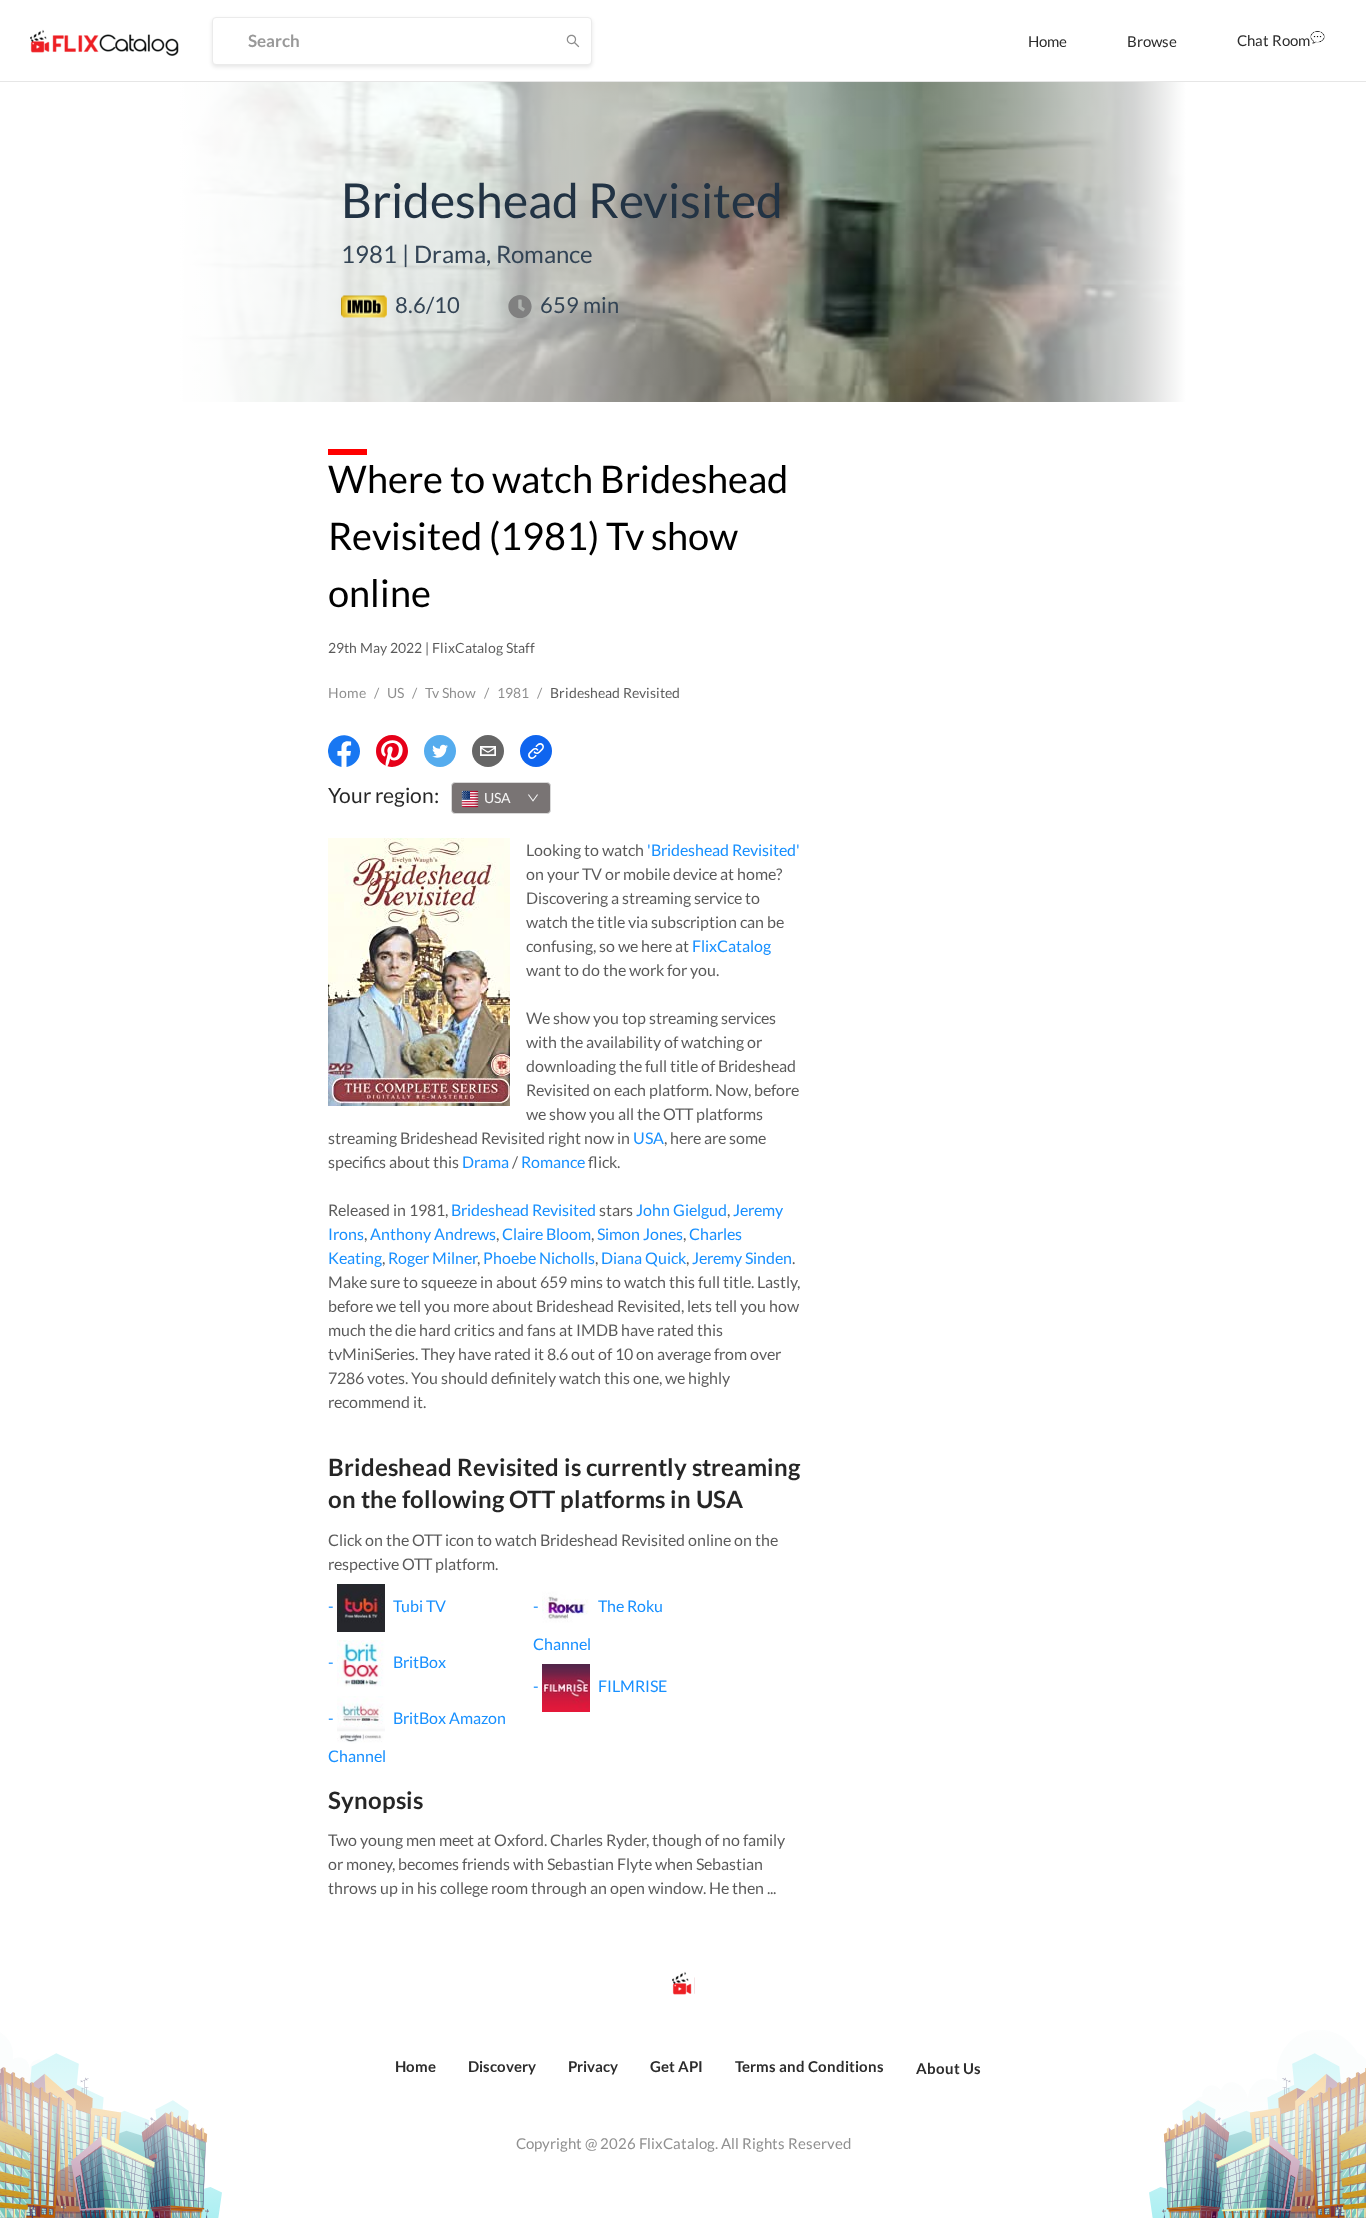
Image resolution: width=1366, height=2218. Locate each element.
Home (1047, 41)
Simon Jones (640, 1233)
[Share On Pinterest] (392, 751)
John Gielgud (681, 1209)
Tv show (450, 692)
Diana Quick (643, 1257)
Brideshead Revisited (523, 1209)
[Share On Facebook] (344, 751)
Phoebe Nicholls (539, 1257)
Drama (485, 1161)
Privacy (593, 2066)
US (395, 692)
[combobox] (501, 798)
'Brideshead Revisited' (723, 849)
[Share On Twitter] (440, 751)
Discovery (502, 2066)
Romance (553, 1161)
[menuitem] (1047, 41)
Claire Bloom (546, 1233)
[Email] (488, 751)
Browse (1152, 41)
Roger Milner (432, 1257)
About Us (948, 2068)
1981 (513, 692)
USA (648, 1137)
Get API (676, 2066)
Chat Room (1273, 40)
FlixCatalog (731, 945)
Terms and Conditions (809, 2066)
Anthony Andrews (433, 1233)
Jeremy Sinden (742, 1257)
